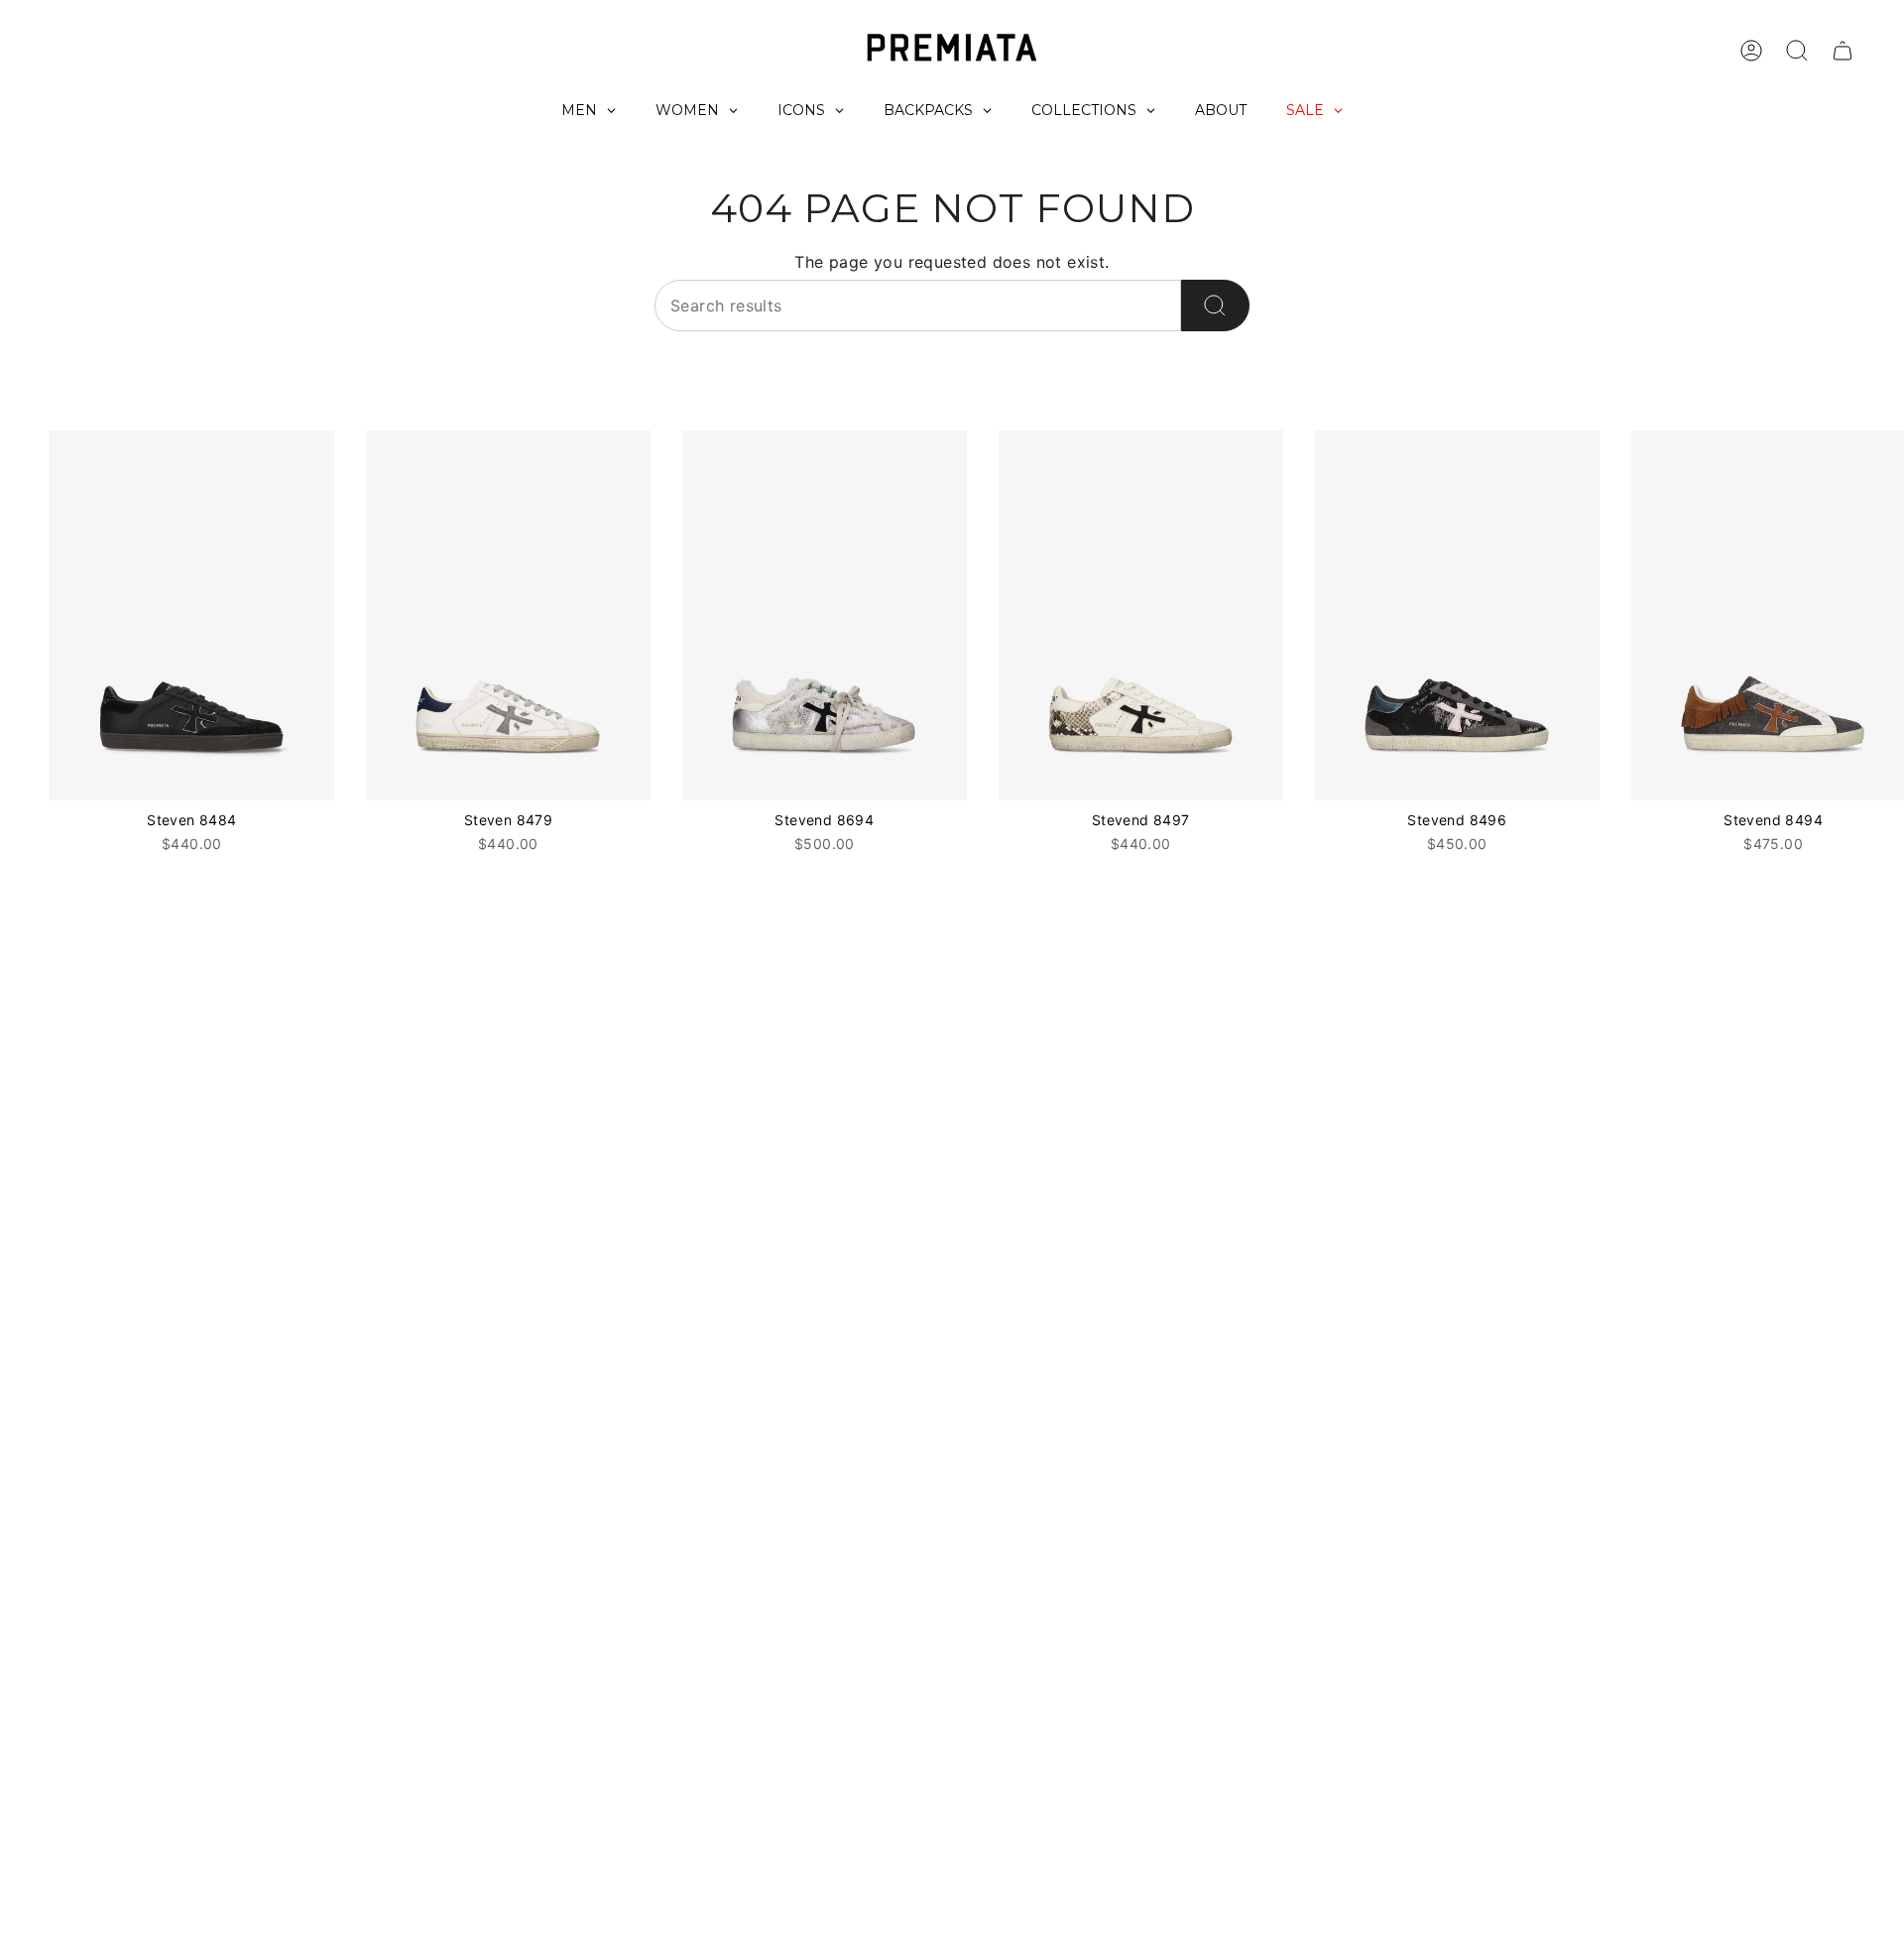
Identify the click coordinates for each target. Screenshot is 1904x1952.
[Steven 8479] (508, 615)
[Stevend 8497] (1141, 615)
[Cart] (1843, 51)
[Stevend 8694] (825, 615)
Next (1874, 616)
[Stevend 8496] (1457, 615)
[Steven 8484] (192, 615)
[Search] (1215, 305)
